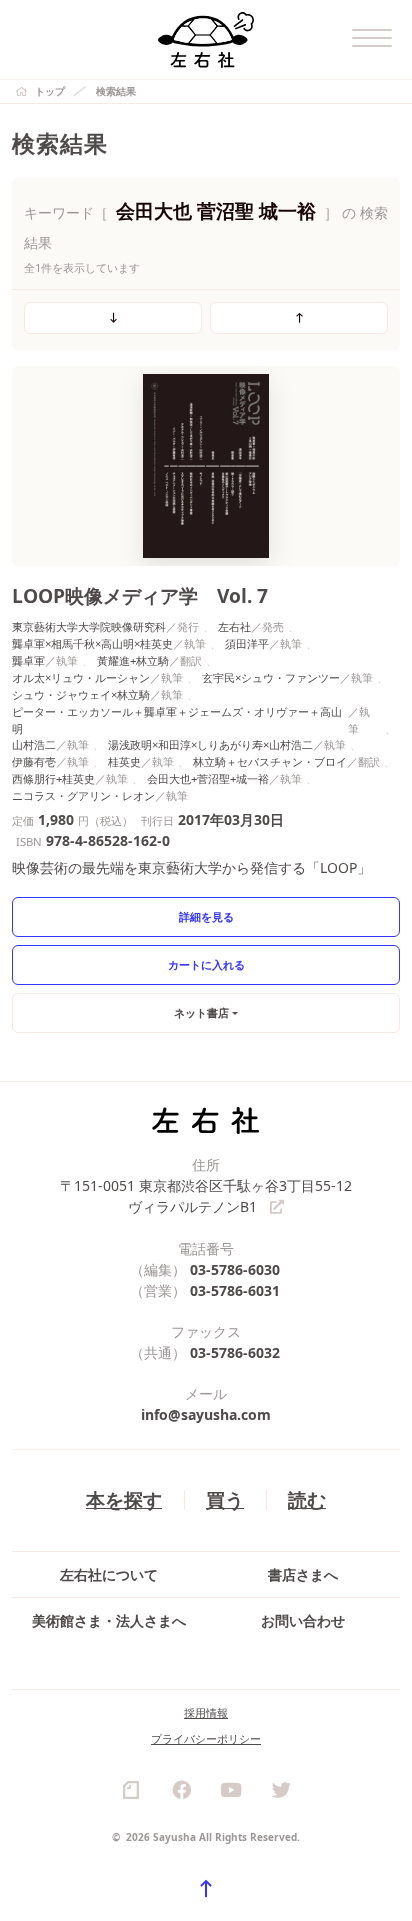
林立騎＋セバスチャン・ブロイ (270, 761)
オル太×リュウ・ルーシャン (81, 677)
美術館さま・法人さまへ (109, 1620)
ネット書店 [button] (201, 1012)
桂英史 (124, 761)
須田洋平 (247, 643)
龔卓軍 (28, 660)
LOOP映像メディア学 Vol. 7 (140, 595)
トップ (50, 91)
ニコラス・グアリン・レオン (83, 795)
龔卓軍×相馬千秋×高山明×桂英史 (92, 643)
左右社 (234, 626)
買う (225, 1499)
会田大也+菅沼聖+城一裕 (208, 778)
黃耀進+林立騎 (133, 660)
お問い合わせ (303, 1620)
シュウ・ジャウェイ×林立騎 (81, 694)
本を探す (124, 1499)
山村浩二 (34, 744)
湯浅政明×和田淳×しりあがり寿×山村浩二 (210, 744)
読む (307, 1499)
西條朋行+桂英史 (53, 778)
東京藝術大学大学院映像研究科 (89, 626)
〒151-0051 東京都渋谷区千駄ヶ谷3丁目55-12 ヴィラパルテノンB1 (206, 1196)
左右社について (109, 1574)
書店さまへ (303, 1574)
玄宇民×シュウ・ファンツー (271, 677)
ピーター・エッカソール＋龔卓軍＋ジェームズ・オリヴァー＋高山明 (177, 720)
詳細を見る (206, 916)
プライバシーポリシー (206, 1738)
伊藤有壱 (34, 761)
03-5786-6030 (235, 1269)
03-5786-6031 (235, 1290)
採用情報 (206, 1712)
